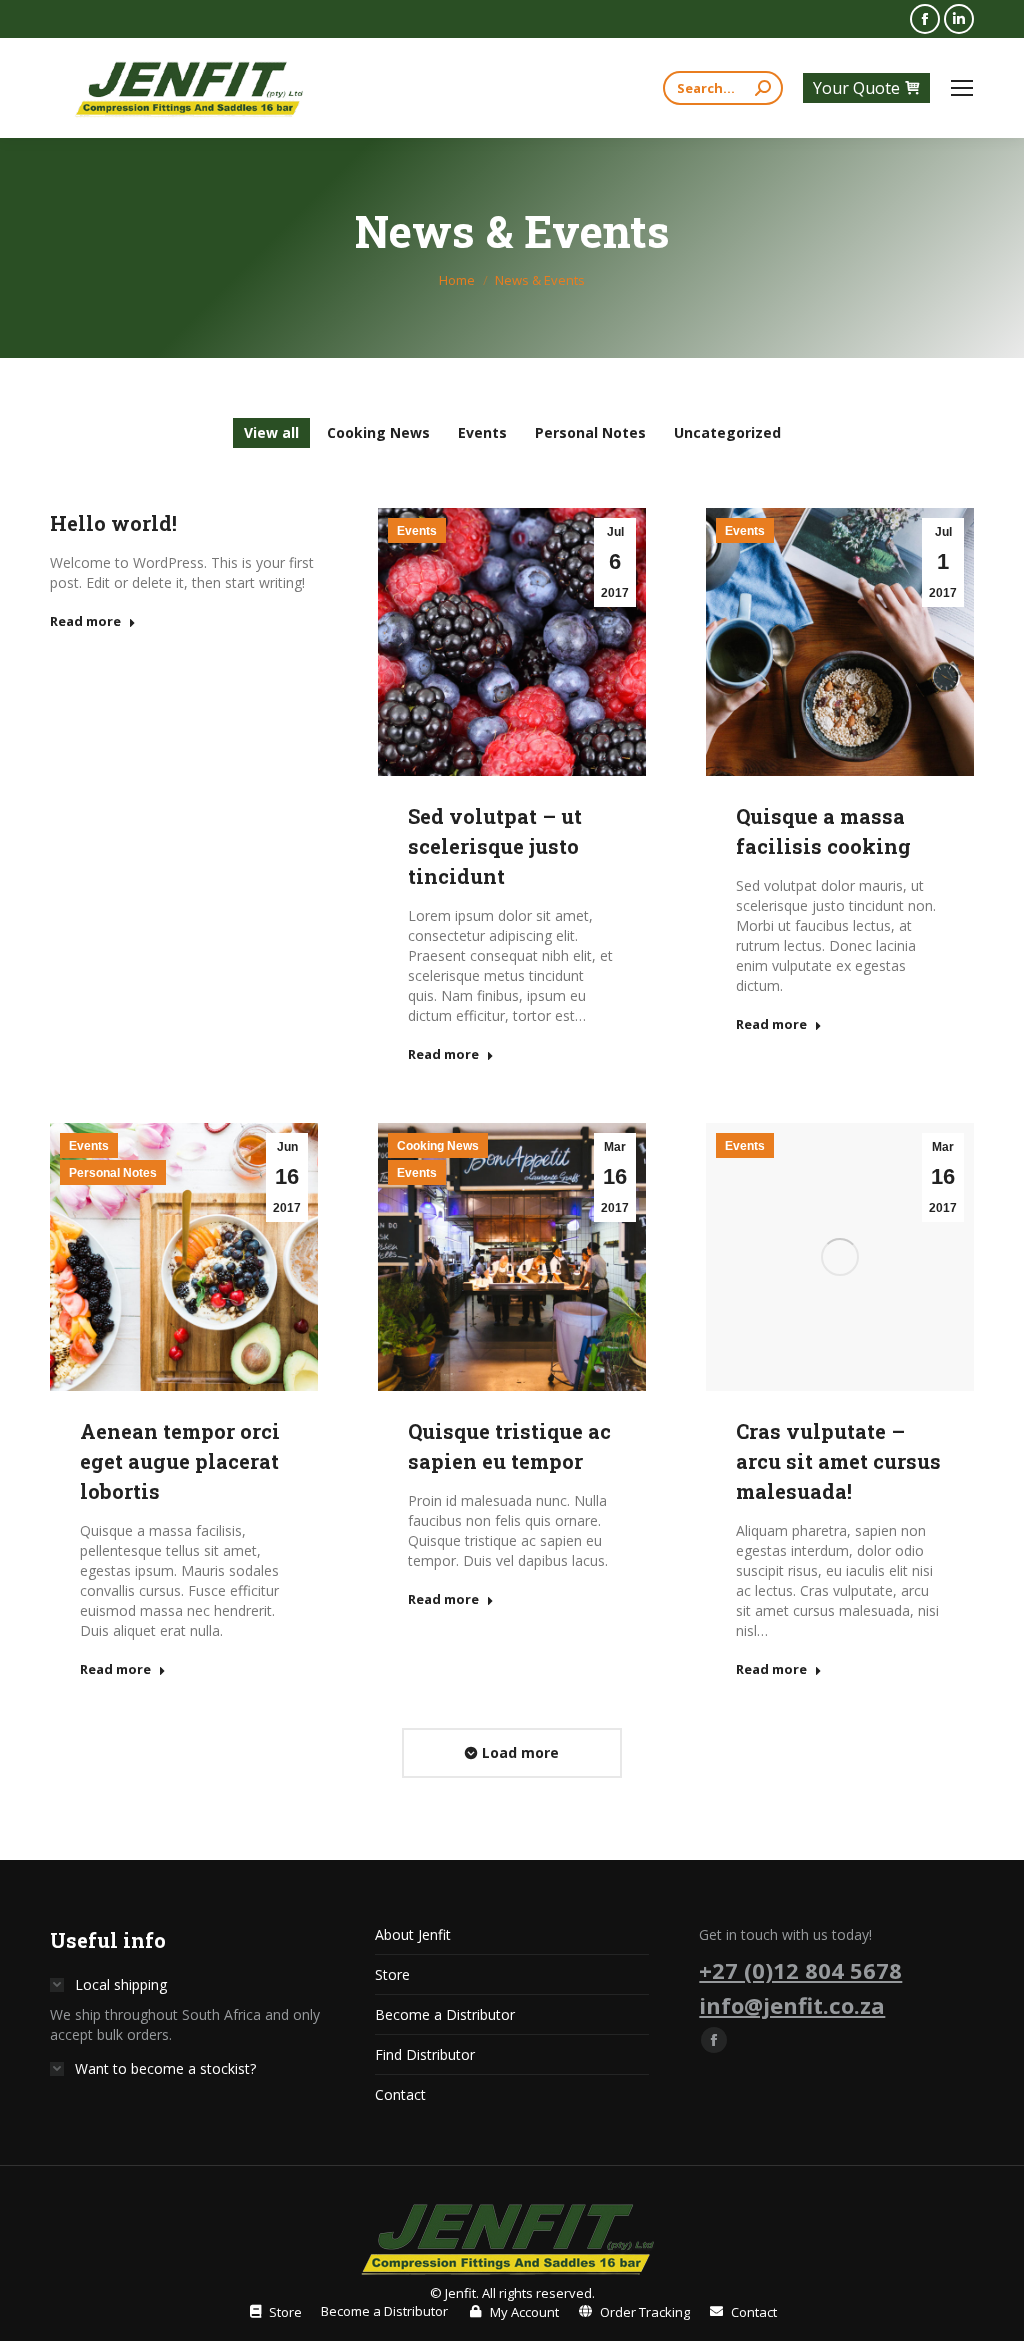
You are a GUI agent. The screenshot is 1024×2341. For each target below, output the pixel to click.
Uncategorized (727, 432)
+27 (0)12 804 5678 (800, 1970)
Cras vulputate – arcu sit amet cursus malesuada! (838, 1461)
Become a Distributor (445, 2014)
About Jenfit (413, 1934)
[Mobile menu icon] (962, 88)
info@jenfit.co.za (792, 2005)
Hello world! (113, 523)
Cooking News (378, 432)
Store (392, 1974)
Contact (400, 2094)
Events (482, 432)
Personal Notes (590, 432)
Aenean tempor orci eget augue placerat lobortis (180, 1461)
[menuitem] (274, 2312)
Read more (85, 621)
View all (271, 432)
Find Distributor (425, 2054)
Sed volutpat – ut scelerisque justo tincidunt (495, 846)
